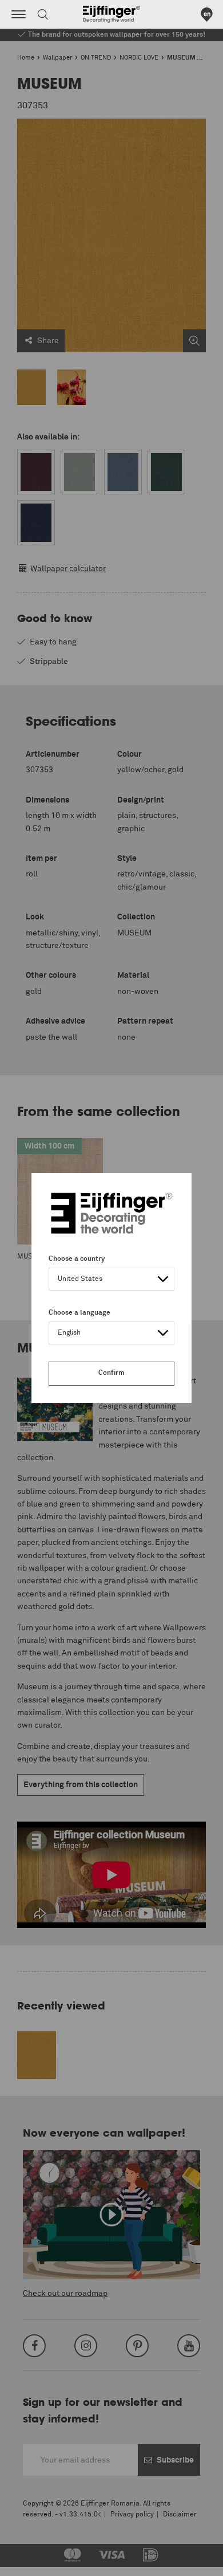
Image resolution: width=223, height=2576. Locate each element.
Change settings (38, 2561)
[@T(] (19, 14)
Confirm (111, 1373)
